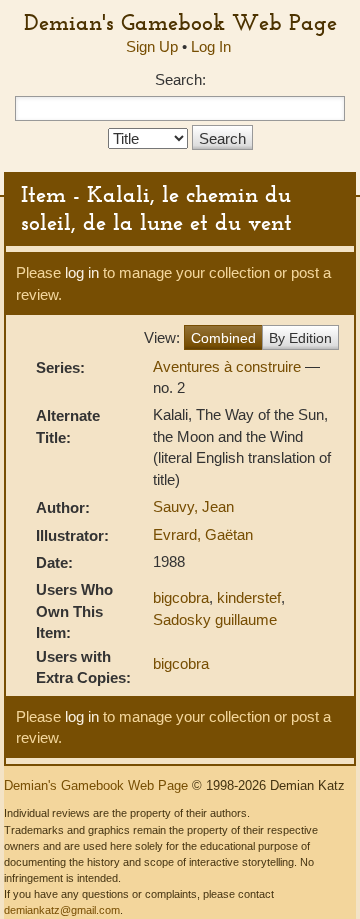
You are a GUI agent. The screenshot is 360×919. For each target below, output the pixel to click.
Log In (211, 46)
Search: (180, 79)
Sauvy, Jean (193, 506)
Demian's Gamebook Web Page (180, 22)
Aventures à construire (229, 366)
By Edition (300, 338)
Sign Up (152, 46)
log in (82, 272)
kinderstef (249, 597)
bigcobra (181, 597)
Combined (223, 338)
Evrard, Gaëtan (203, 534)
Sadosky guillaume (215, 619)
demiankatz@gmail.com (62, 910)
